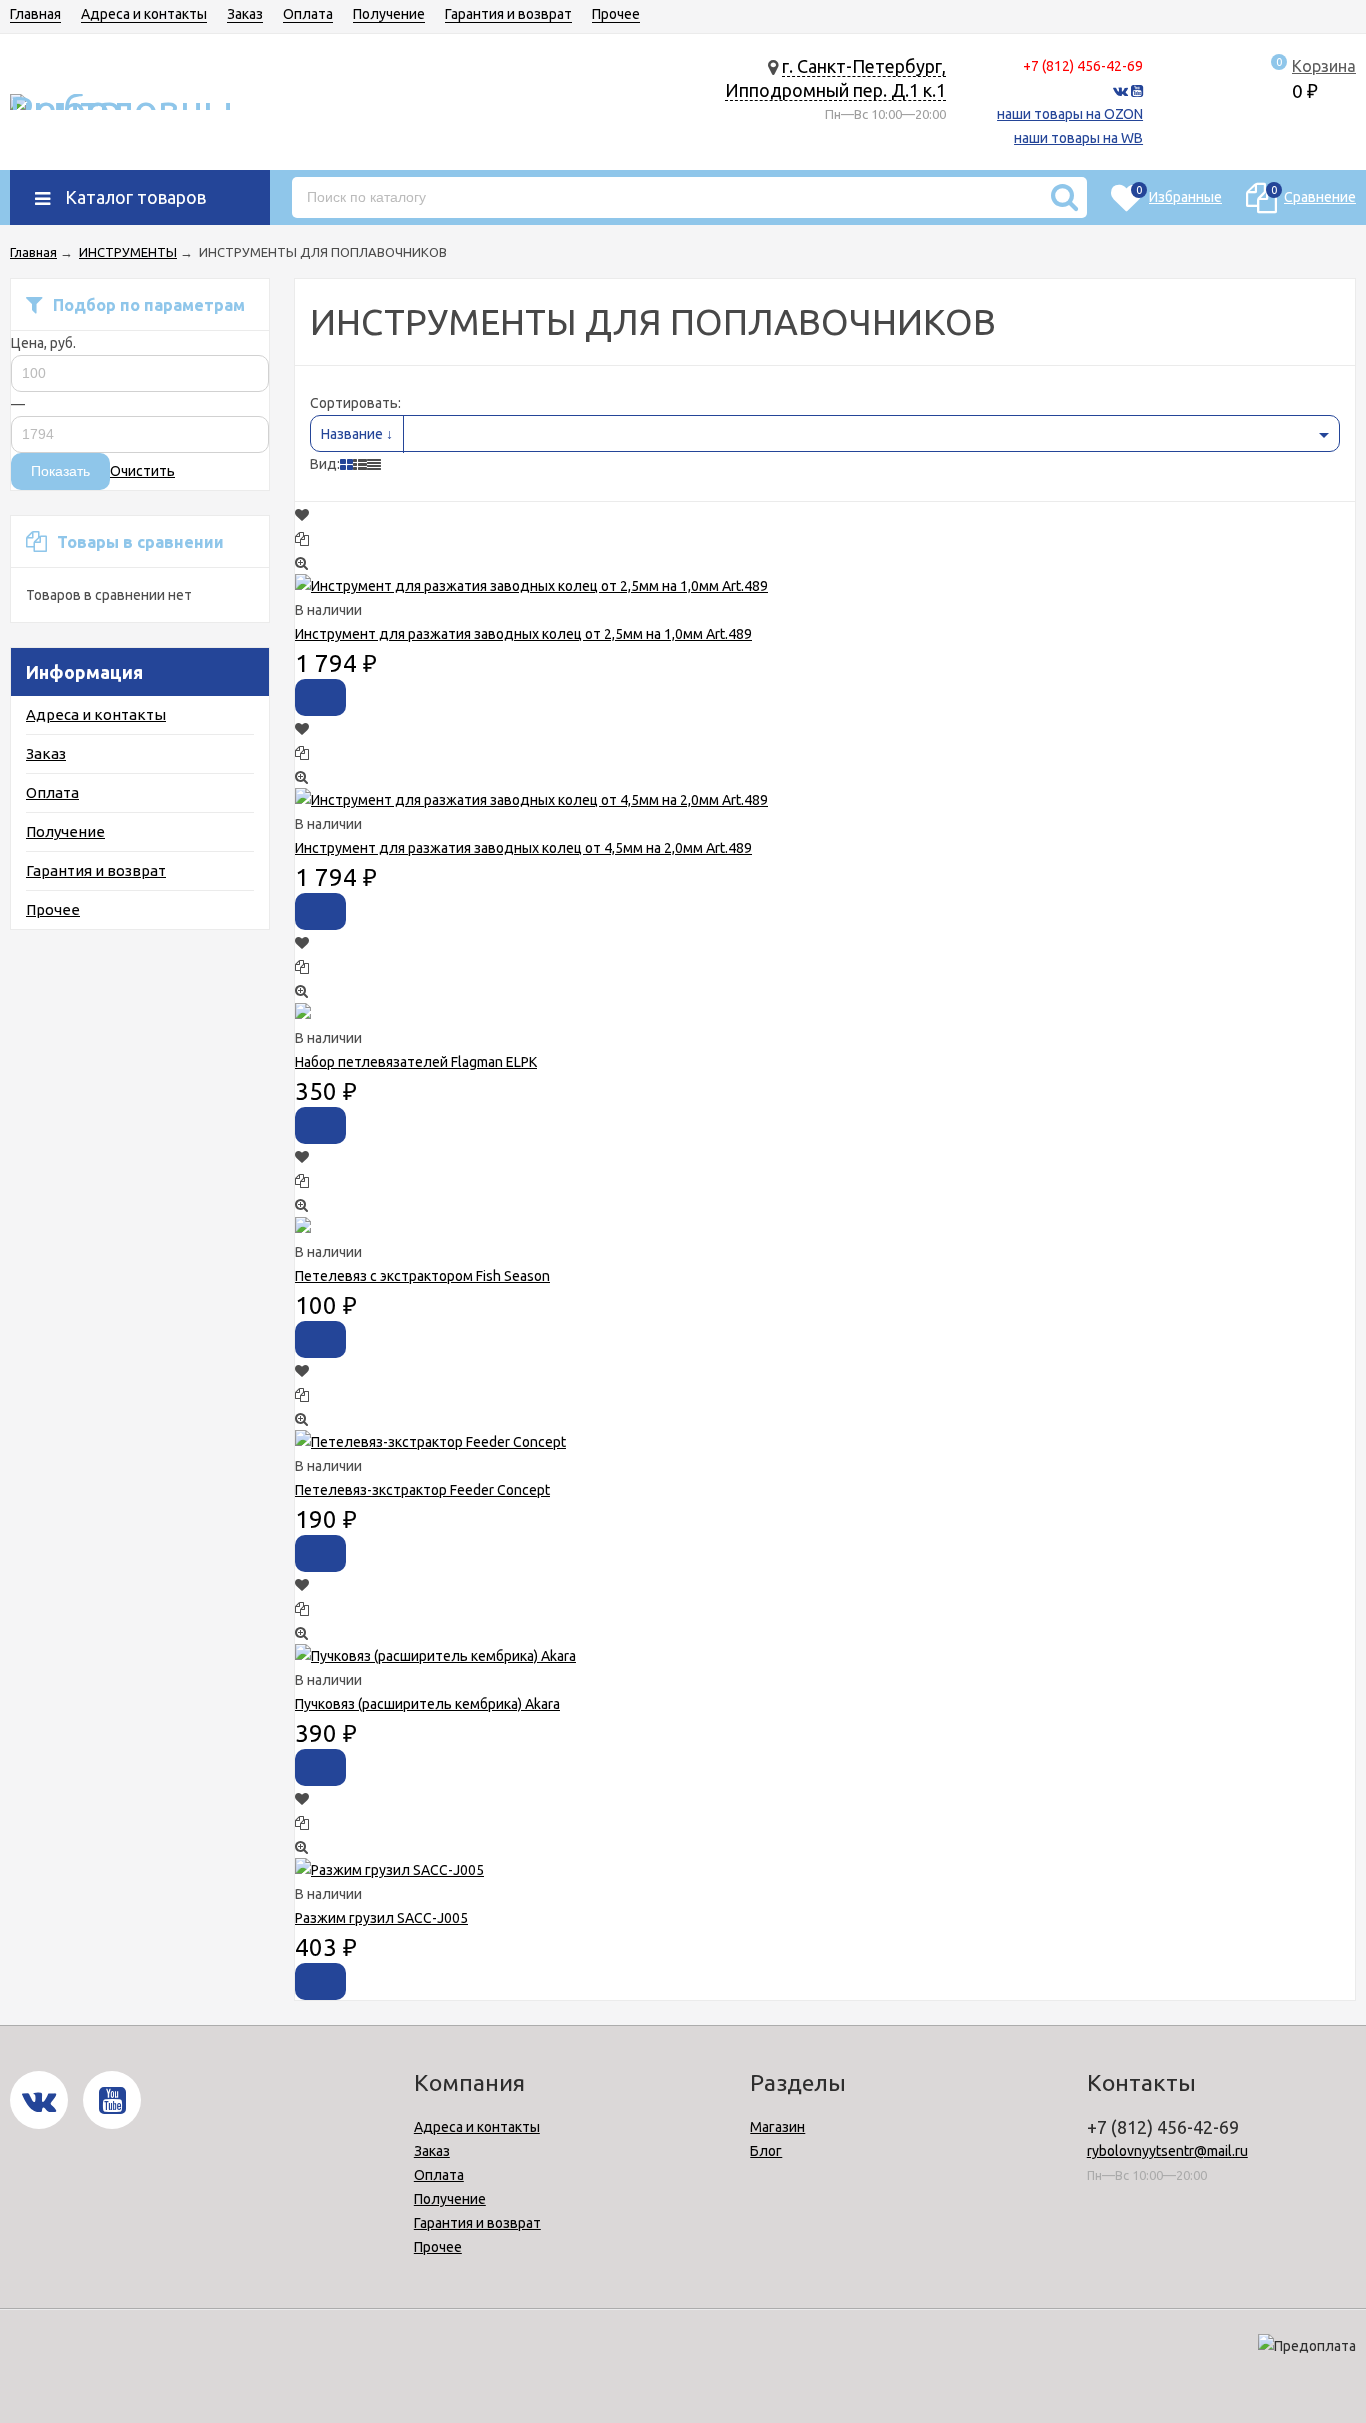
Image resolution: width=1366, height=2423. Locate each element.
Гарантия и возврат (508, 14)
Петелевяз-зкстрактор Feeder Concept (422, 1490)
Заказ (245, 14)
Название (353, 434)
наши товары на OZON (1070, 114)
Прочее (616, 14)
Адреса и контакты (144, 14)
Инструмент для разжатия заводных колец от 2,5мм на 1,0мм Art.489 (523, 634)
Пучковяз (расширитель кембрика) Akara (427, 1704)
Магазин (777, 2127)
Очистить (142, 471)
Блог (766, 2151)
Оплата (308, 14)
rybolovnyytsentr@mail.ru (1167, 2151)
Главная (35, 14)
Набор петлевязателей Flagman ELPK (416, 1062)
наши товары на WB (1078, 138)
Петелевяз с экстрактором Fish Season (422, 1276)
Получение (389, 14)
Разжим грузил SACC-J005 (381, 1918)
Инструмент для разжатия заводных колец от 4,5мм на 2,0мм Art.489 (523, 848)
